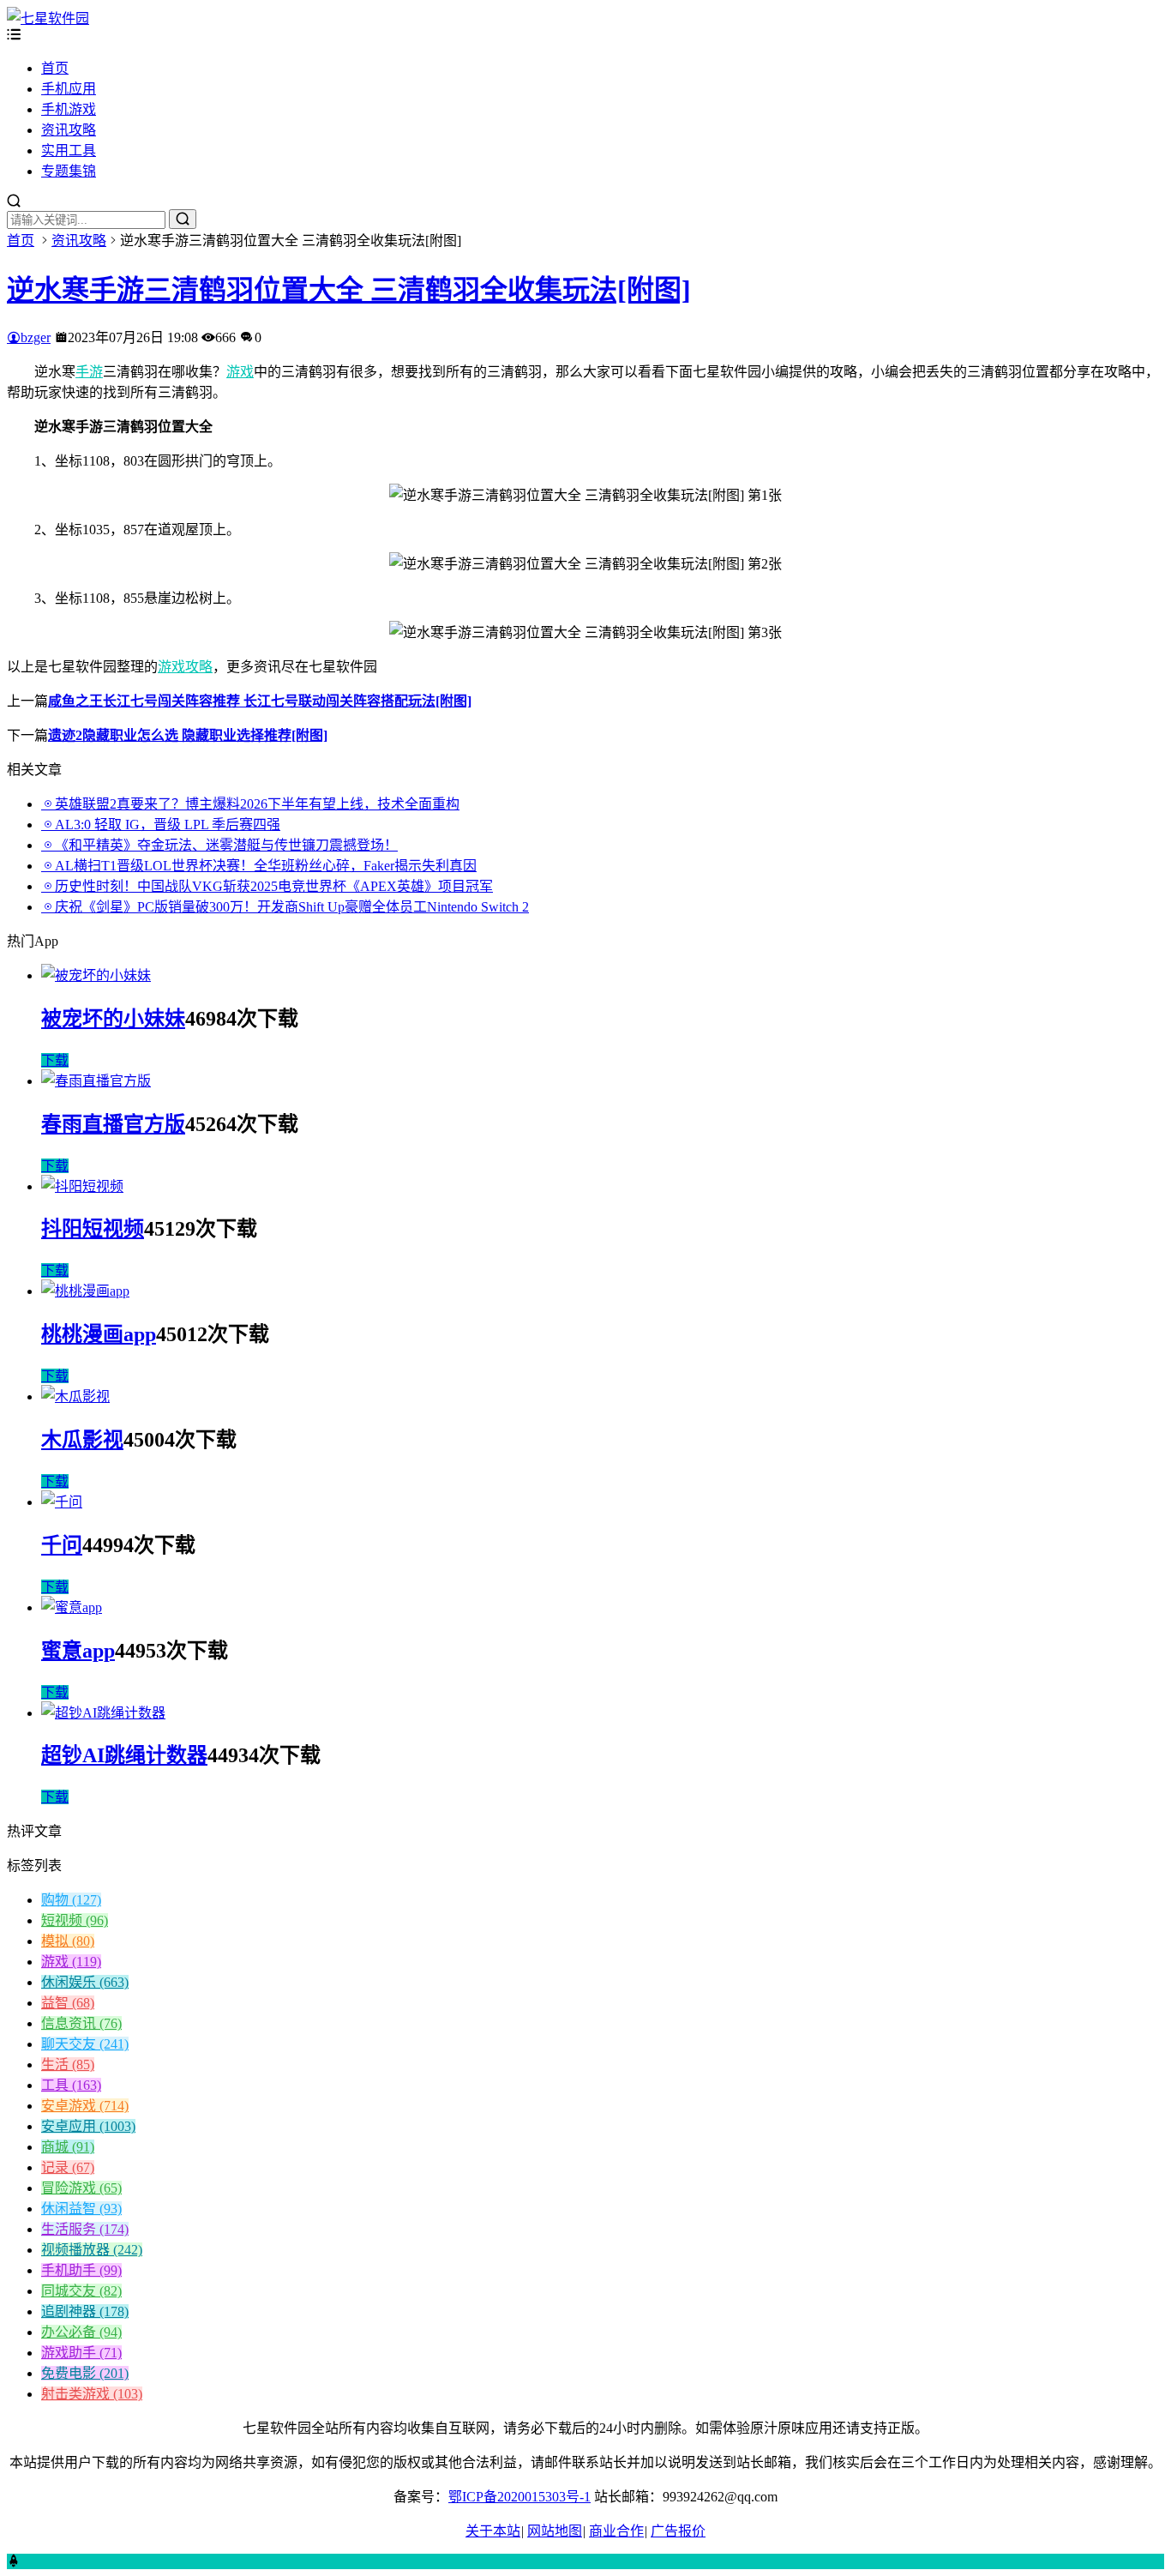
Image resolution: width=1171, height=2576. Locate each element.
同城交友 (81, 2291)
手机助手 (81, 2270)
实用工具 (69, 150)
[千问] (62, 1502)
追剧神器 (85, 2311)
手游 (89, 372)
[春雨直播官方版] (96, 1081)
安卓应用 (88, 2126)
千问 (62, 1545)
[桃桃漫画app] (85, 1291)
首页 (55, 68)
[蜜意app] (72, 1607)
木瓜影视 (82, 1440)
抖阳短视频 (93, 1229)
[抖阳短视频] (82, 1186)
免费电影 (85, 2373)
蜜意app (78, 1651)
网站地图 (555, 2531)
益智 (68, 2003)
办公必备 (81, 2332)
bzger (36, 337)
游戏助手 (81, 2353)
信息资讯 (81, 2023)
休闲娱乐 (85, 1982)
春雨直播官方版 (113, 1124)
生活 (68, 2064)
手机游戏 (69, 109)
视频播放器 (92, 2250)
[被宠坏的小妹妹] (96, 975)
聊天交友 (85, 2044)
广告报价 (678, 2531)
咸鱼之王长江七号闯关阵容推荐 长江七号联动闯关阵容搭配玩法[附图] (260, 701)
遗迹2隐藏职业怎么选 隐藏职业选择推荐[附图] (188, 735)
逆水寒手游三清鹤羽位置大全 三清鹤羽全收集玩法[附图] (349, 290)
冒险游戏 (81, 2188)
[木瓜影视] (75, 1396)
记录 (68, 2167)
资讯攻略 (69, 130)
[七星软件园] (48, 18)
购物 (71, 1900)
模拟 (68, 1941)
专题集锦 (69, 171)
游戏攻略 (185, 667)
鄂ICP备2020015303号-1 (519, 2497)
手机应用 (69, 89)
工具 (71, 2085)
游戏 (240, 372)
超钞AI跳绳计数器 (124, 1755)
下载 (55, 1060)
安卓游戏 (85, 2106)
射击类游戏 (92, 2394)
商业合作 (616, 2531)
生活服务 (85, 2229)
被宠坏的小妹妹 (113, 1019)
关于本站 (493, 2531)
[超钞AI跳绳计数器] (103, 1713)
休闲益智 (81, 2209)
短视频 (75, 1920)
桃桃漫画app (99, 1334)
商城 (68, 2147)
